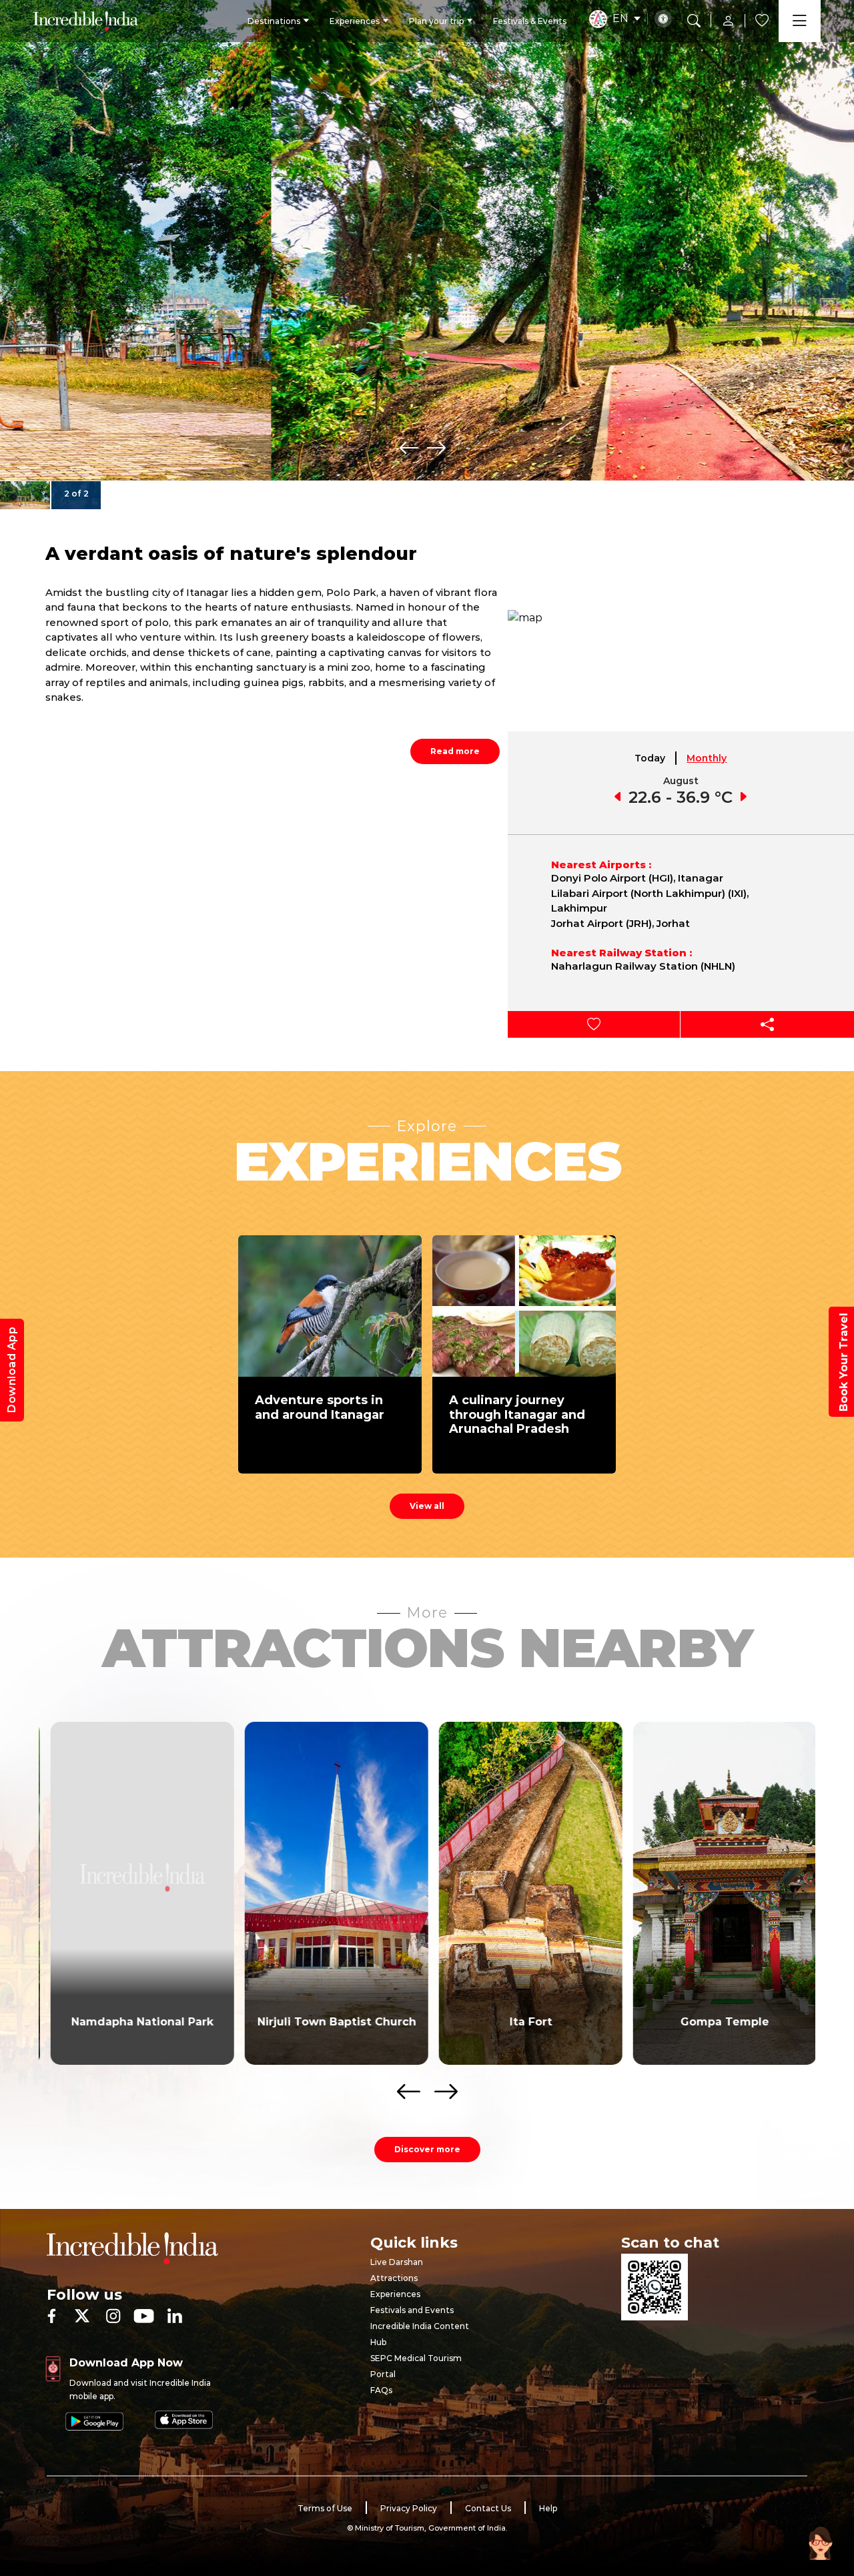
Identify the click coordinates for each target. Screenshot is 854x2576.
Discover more (427, 2149)
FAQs (381, 2390)
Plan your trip (436, 21)
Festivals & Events (530, 21)
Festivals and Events (412, 2310)
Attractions (394, 2278)
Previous (409, 448)
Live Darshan (397, 2262)
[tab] (651, 758)
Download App (12, 1370)
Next (436, 448)
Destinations (274, 21)
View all (427, 1506)
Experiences (355, 21)
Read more (455, 751)
